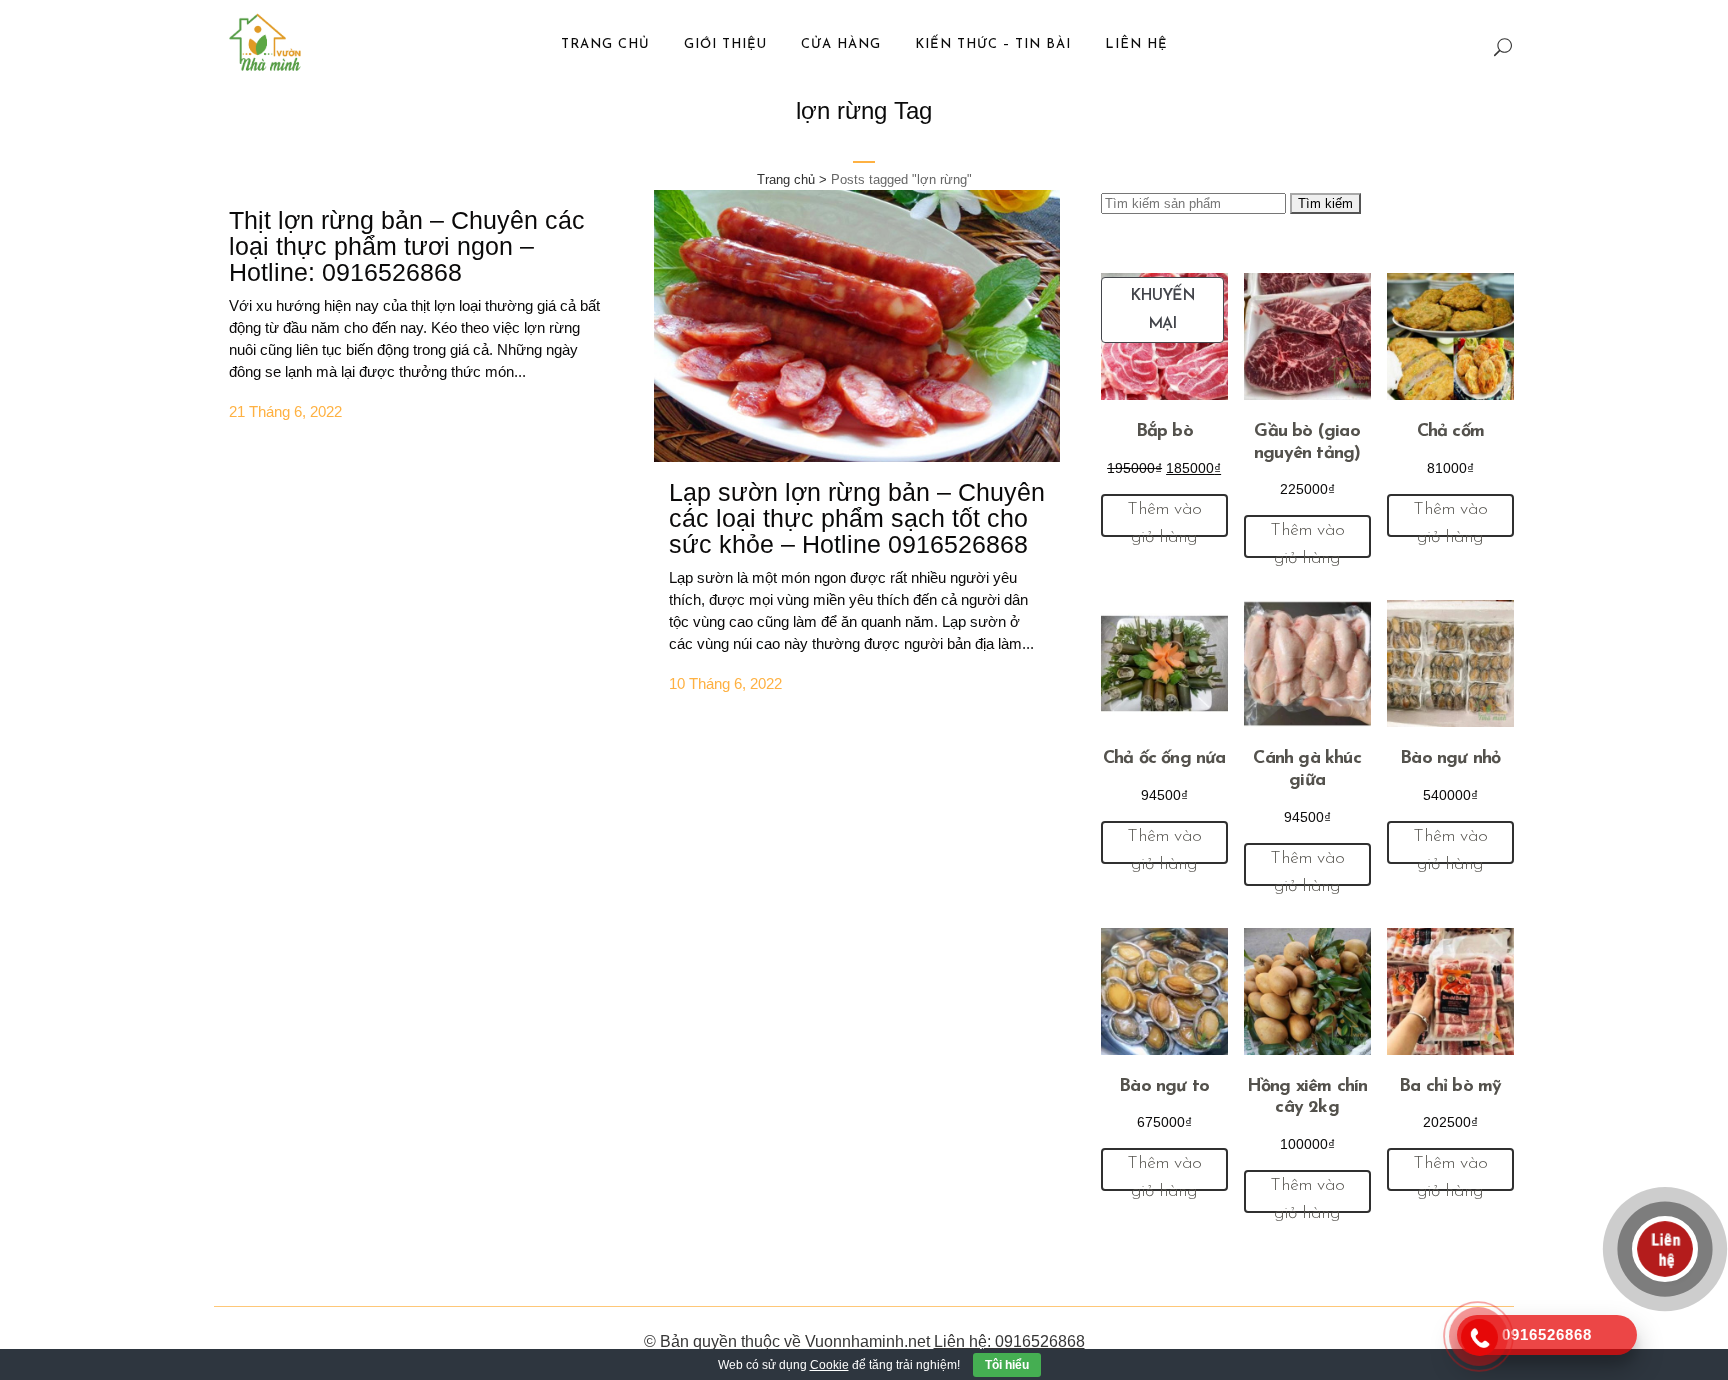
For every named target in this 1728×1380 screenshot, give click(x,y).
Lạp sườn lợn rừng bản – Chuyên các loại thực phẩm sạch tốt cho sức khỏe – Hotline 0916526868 (857, 518)
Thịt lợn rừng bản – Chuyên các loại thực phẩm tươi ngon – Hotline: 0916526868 (407, 246)
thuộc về (771, 1341)
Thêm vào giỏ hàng (1164, 519)
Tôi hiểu (1007, 1365)
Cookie (829, 1365)
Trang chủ (786, 179)
